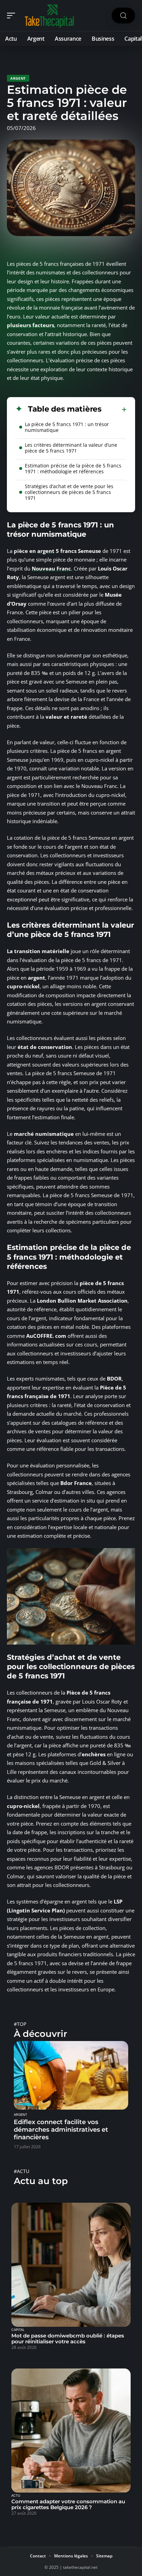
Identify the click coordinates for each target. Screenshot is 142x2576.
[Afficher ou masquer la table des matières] (114, 410)
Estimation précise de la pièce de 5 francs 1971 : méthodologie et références (73, 468)
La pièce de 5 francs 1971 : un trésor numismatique (67, 427)
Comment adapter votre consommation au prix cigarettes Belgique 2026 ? (68, 2504)
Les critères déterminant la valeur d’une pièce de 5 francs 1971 (71, 448)
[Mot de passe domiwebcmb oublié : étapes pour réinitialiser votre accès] (71, 2265)
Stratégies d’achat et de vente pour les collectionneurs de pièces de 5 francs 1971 (69, 492)
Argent (18, 78)
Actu (16, 2496)
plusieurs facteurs (31, 325)
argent (46, 551)
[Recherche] (123, 16)
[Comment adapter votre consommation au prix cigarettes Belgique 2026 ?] (71, 2431)
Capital (18, 2330)
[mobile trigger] (13, 16)
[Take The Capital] (50, 16)
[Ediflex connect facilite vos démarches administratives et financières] (71, 2075)
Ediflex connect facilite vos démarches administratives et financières (61, 2130)
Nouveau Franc (51, 568)
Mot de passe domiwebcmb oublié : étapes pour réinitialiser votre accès (68, 2338)
